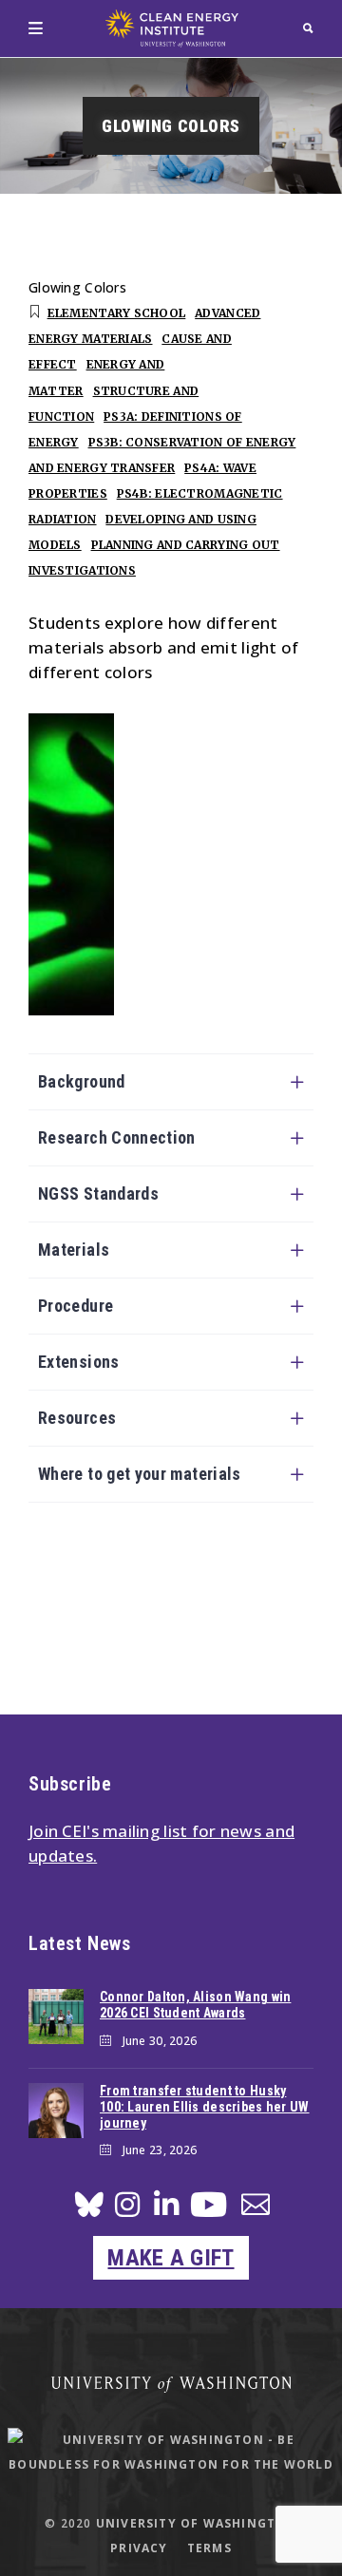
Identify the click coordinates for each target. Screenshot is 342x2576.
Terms (209, 2548)
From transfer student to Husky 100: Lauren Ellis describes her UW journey (205, 2107)
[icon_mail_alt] (256, 2208)
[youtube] (209, 2212)
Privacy (139, 2548)
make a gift (171, 2258)
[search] (308, 28)
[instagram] (127, 2210)
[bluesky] (89, 2210)
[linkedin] (166, 2210)
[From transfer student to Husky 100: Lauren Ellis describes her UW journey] (56, 2111)
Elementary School (117, 313)
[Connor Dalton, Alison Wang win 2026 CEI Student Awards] (56, 2017)
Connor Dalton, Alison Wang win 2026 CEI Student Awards (195, 2005)
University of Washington (197, 2523)
